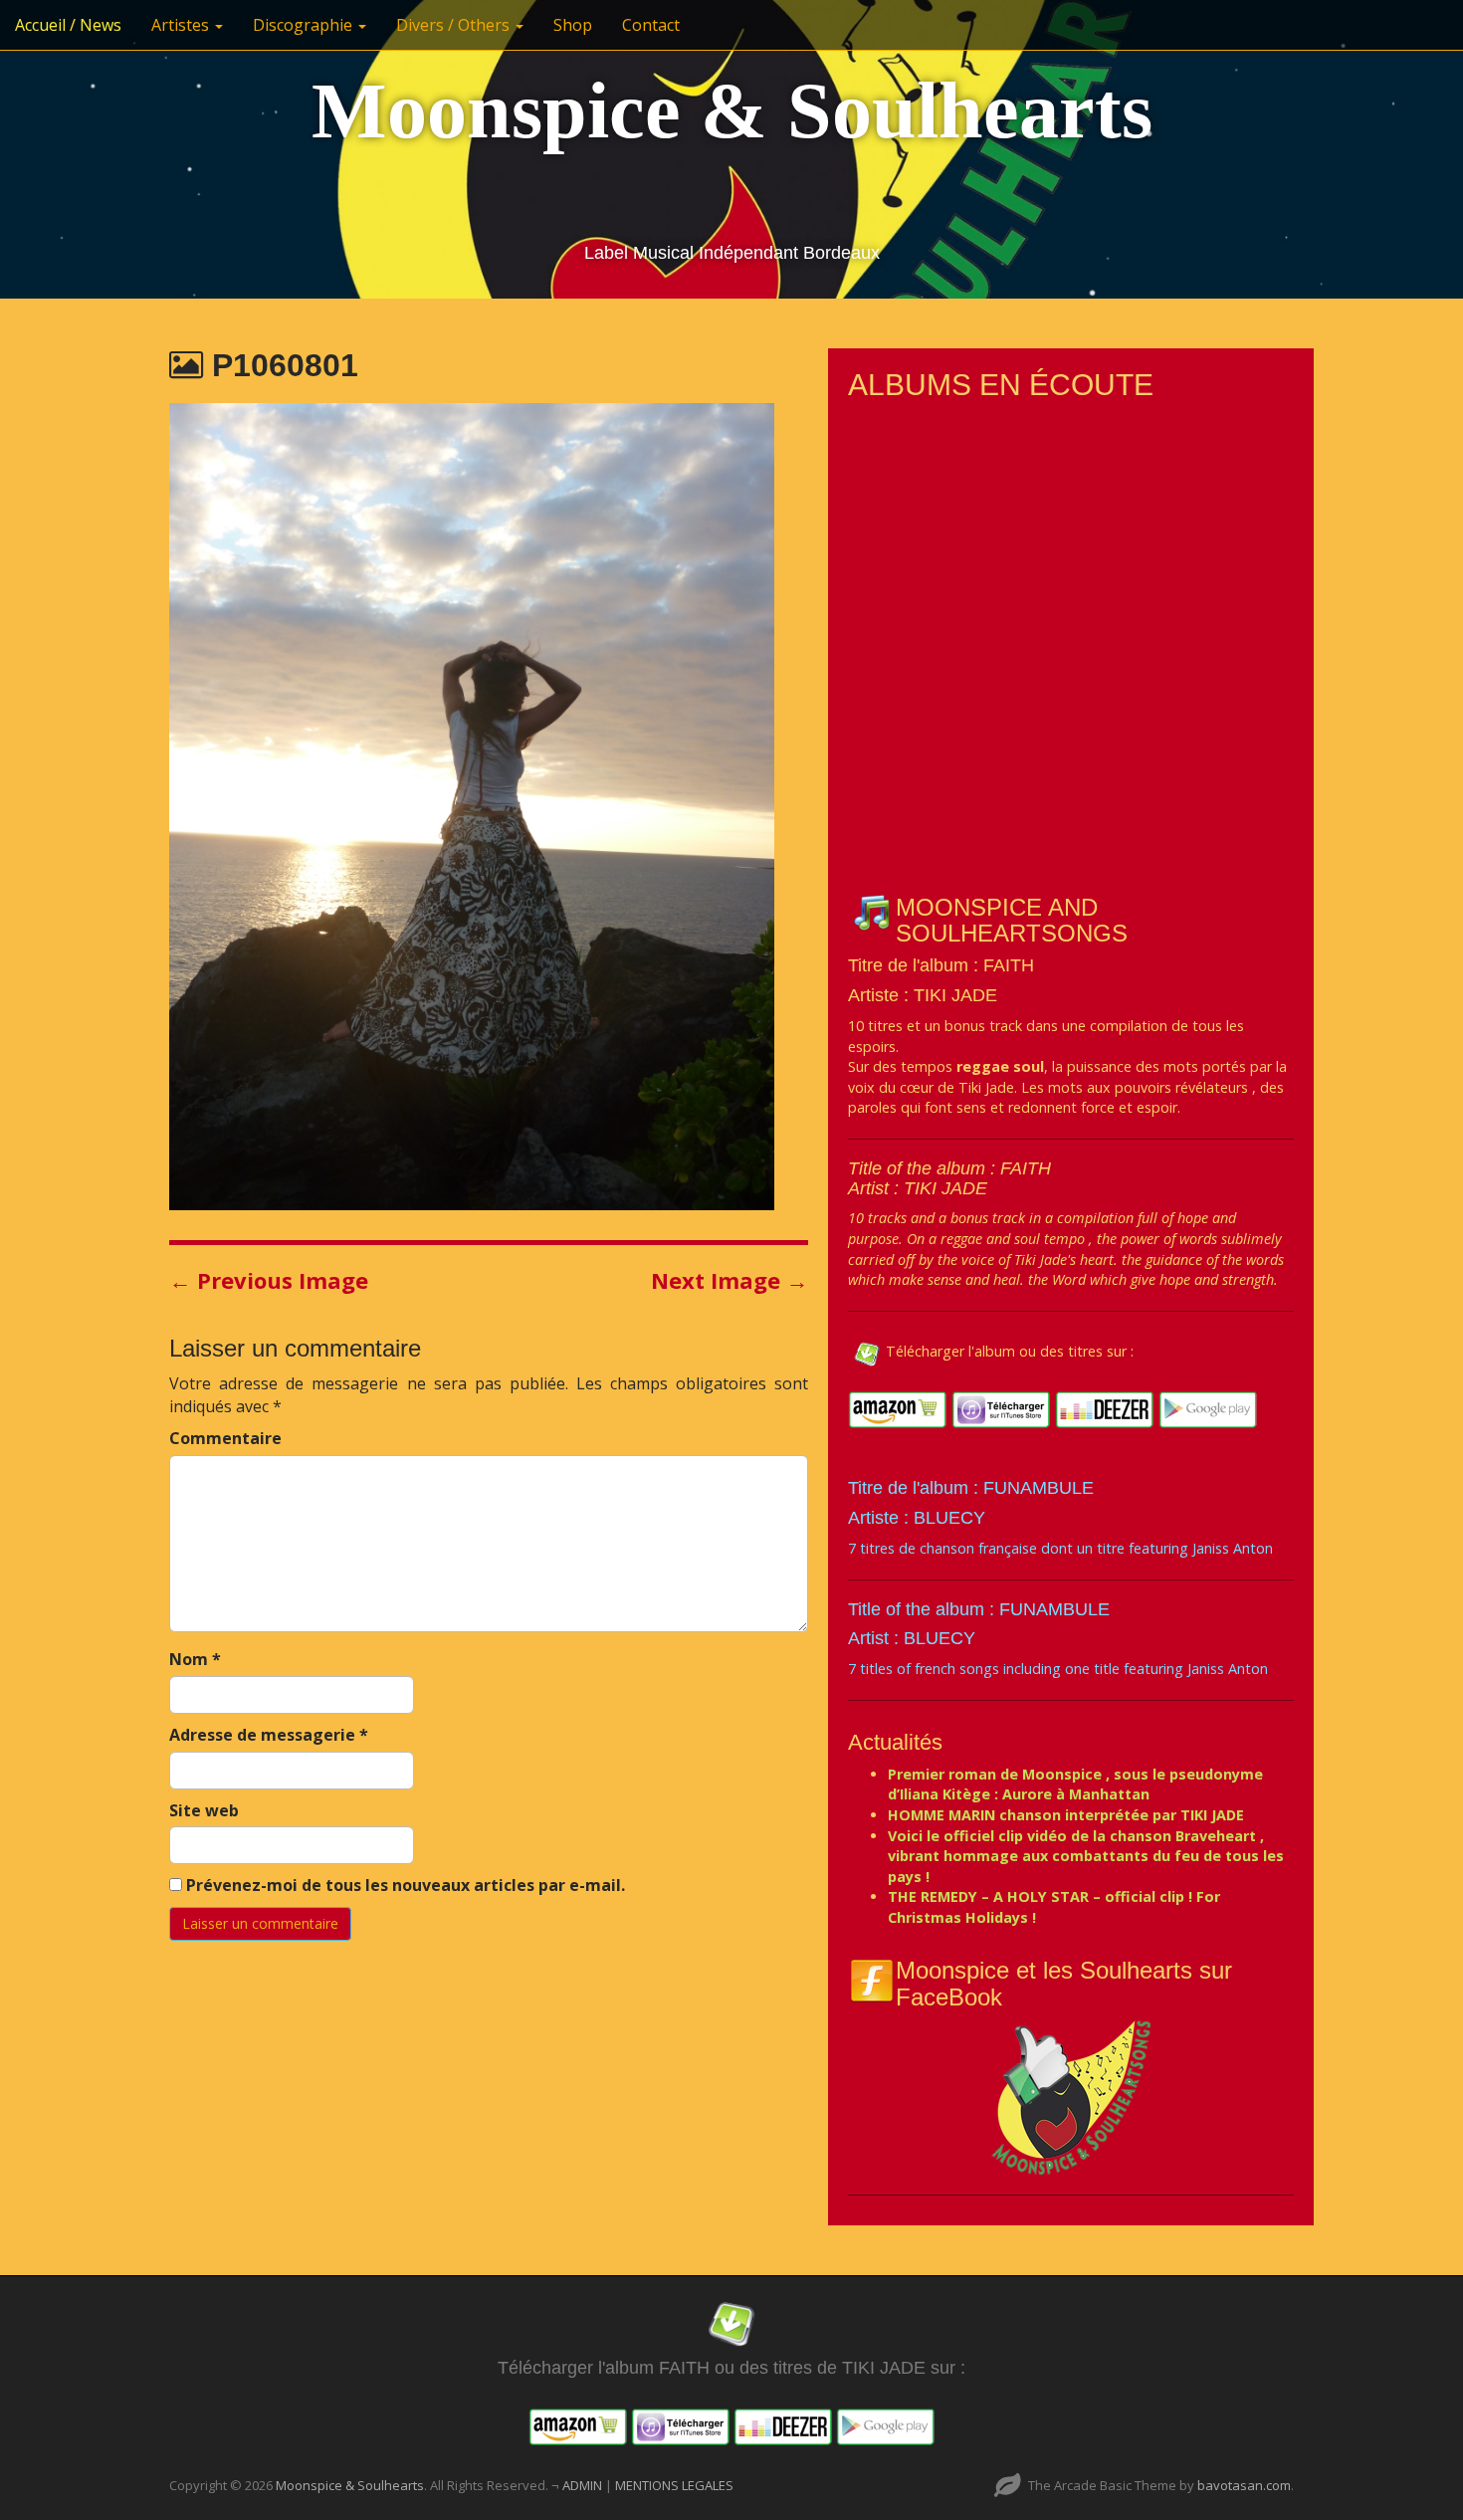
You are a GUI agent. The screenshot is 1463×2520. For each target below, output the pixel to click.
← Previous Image (269, 1280)
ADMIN (584, 2485)
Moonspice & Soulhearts (732, 110)
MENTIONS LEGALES (674, 2485)
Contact (651, 25)
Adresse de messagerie (269, 1735)
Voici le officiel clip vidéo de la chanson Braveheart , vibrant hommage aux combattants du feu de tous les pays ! (1086, 1856)
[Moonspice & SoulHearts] (1071, 2097)
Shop (573, 25)
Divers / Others (455, 25)
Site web (204, 1810)
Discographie (305, 25)
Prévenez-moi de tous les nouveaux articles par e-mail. (406, 1885)
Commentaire (225, 1438)
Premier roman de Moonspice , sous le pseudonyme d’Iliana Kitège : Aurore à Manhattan (1075, 1785)
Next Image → (730, 1280)
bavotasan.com (1244, 2485)
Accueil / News (68, 25)
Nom (195, 1659)
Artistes (182, 25)
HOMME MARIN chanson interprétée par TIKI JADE (1066, 1815)
